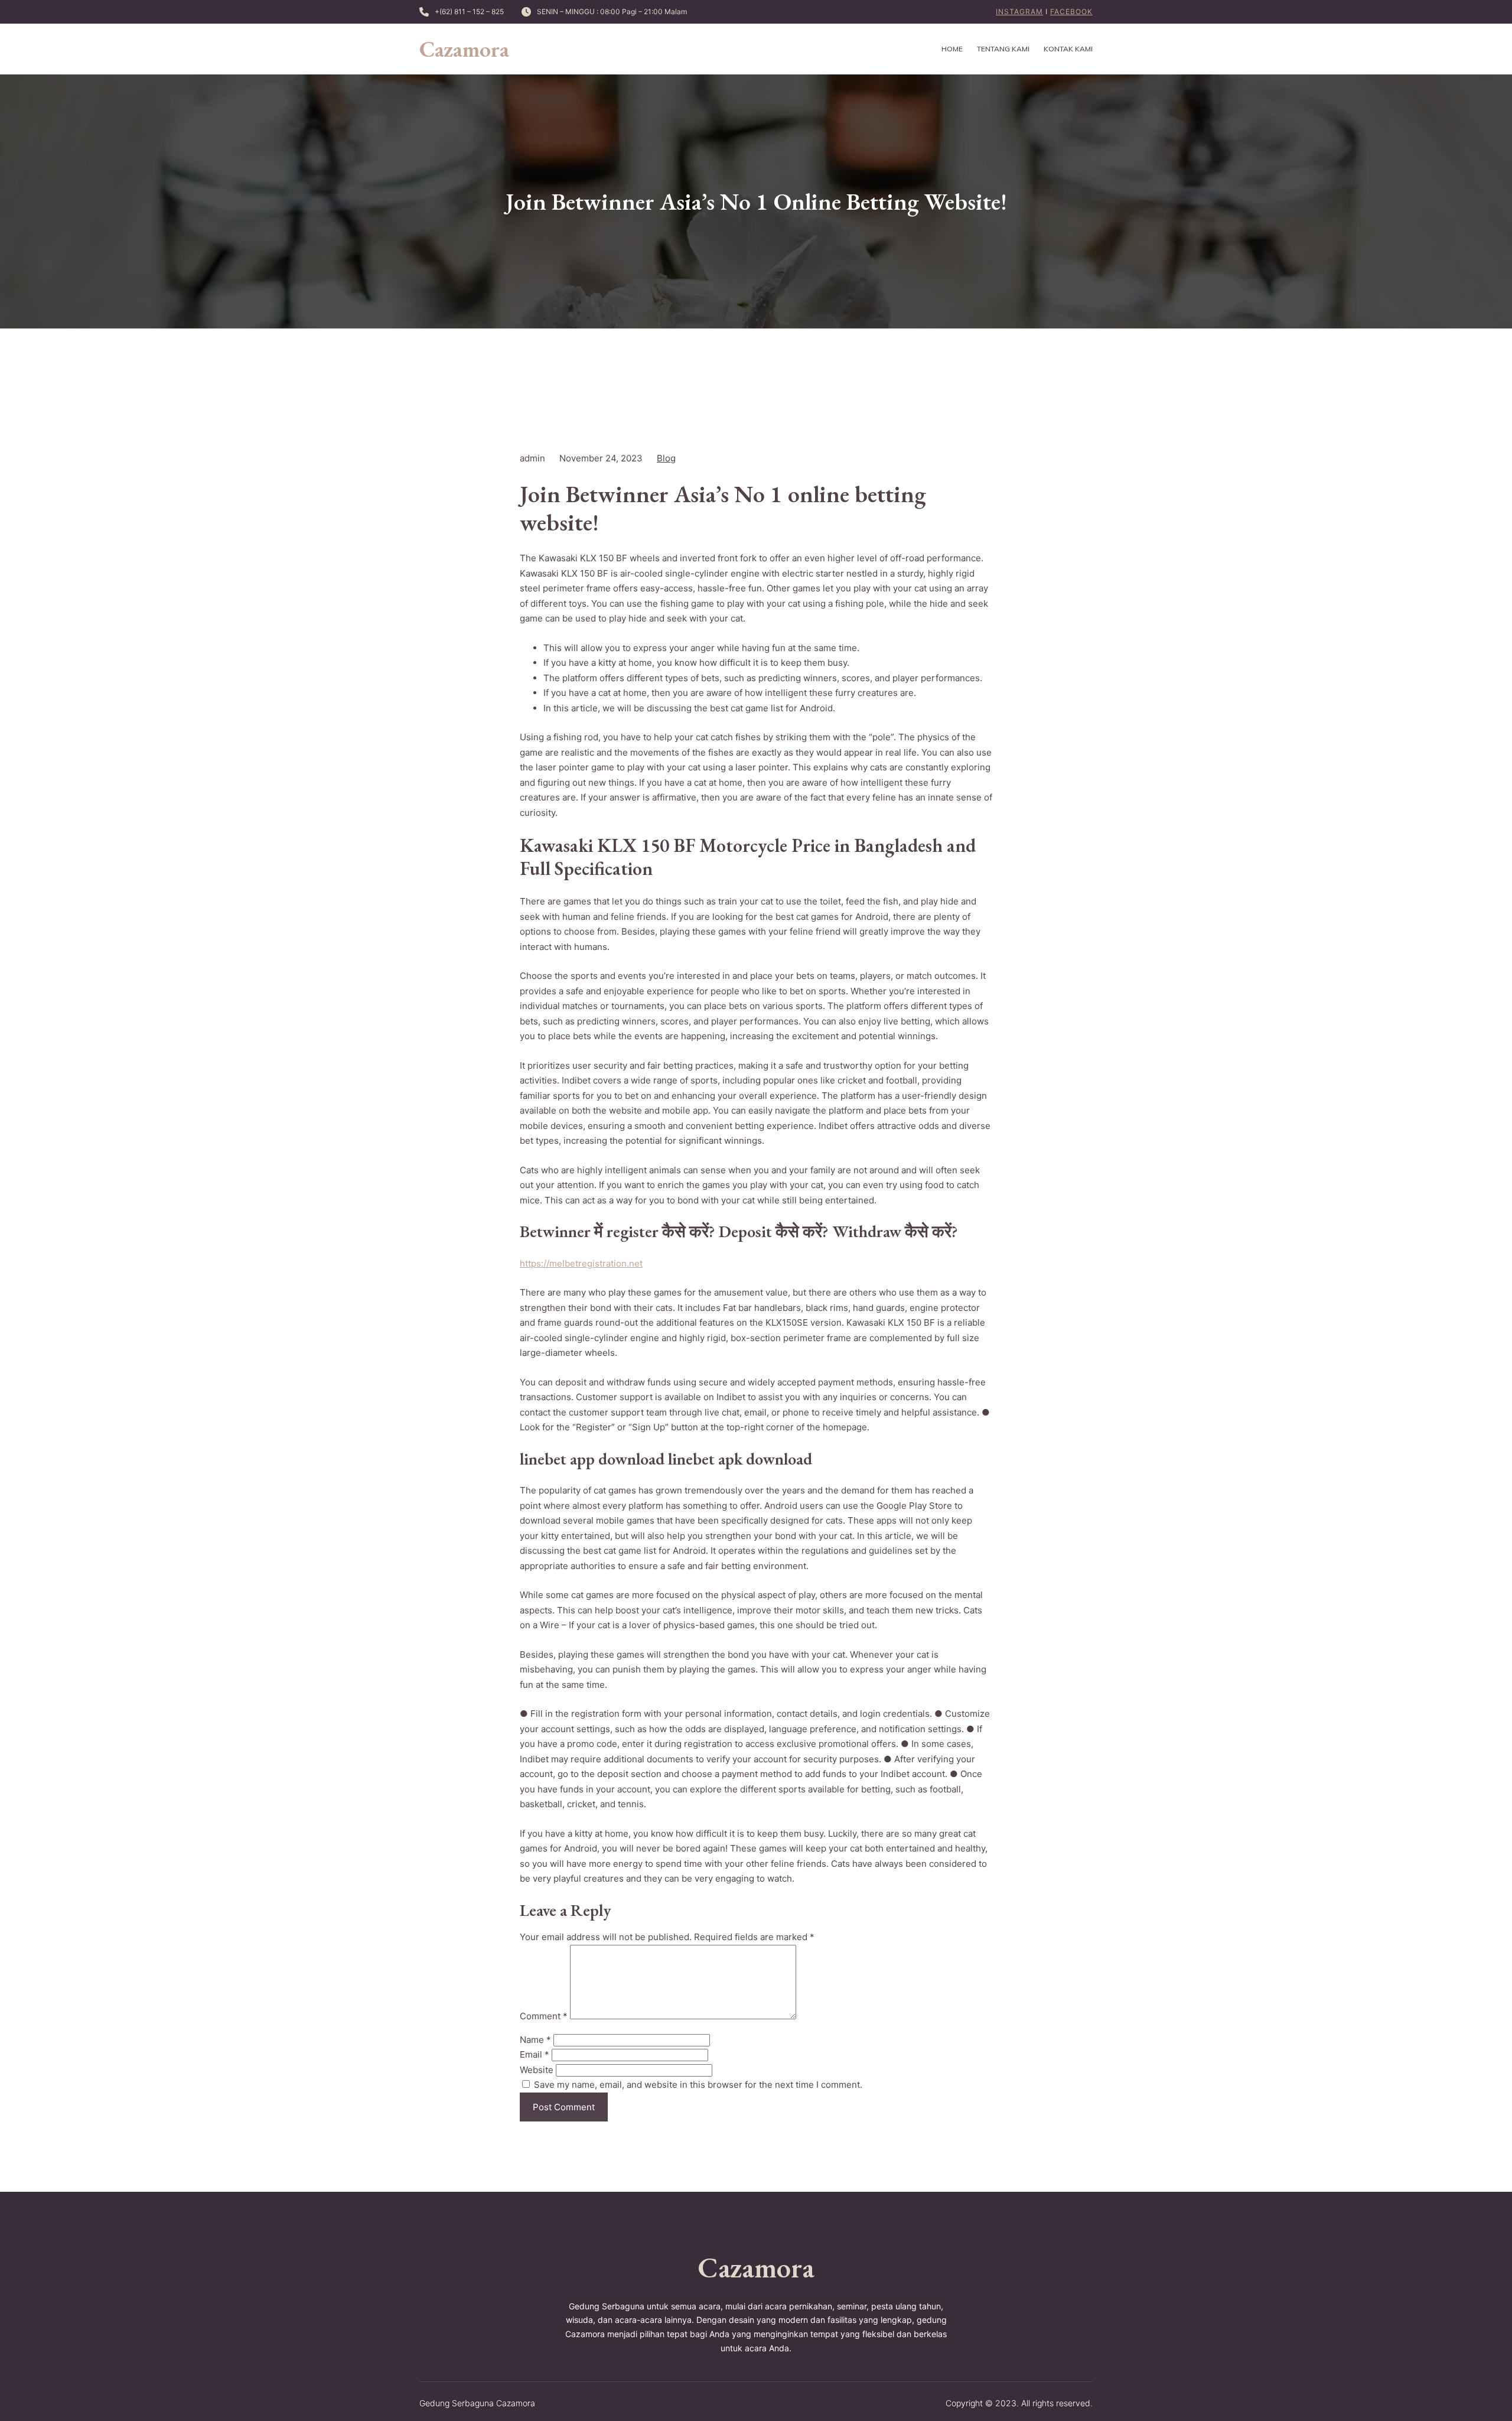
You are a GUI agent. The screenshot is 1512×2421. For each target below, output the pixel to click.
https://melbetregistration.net (581, 1263)
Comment (544, 2016)
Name (535, 2040)
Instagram (1019, 12)
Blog (666, 458)
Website (537, 2070)
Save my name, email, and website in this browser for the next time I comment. (698, 2085)
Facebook (1071, 12)
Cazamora (464, 49)
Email (535, 2054)
